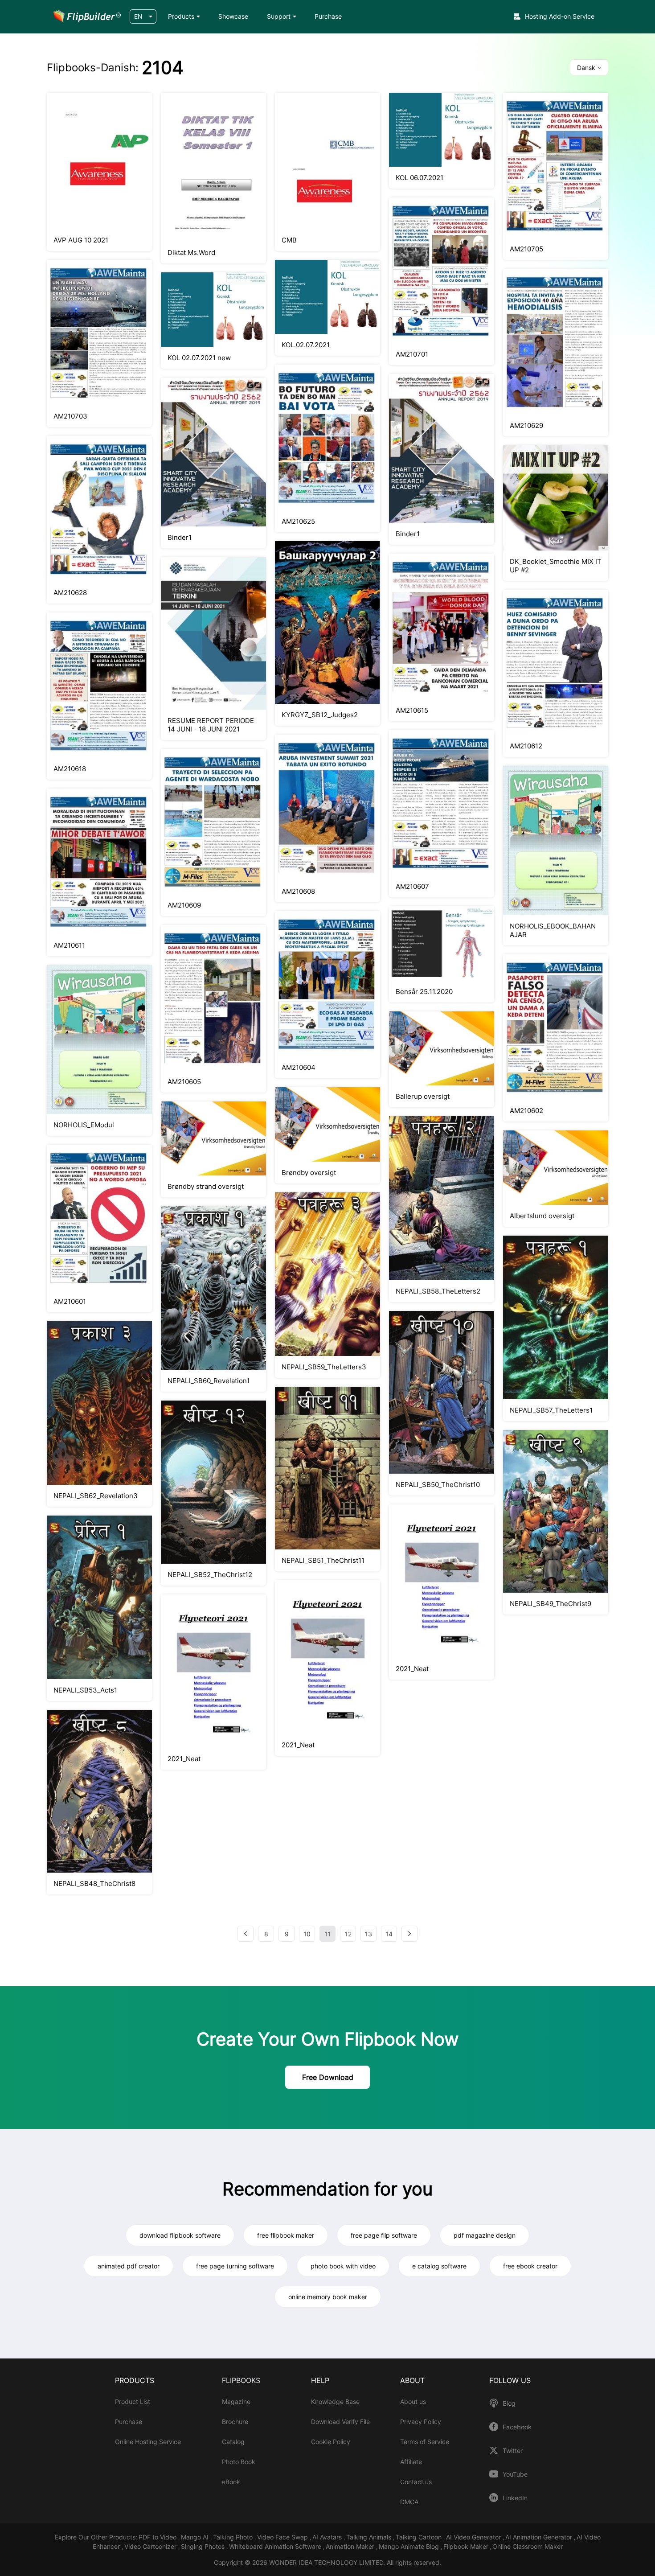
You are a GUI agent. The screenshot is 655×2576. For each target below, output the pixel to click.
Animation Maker (351, 2546)
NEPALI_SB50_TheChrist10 (438, 1485)
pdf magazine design (485, 2235)
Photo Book (239, 2462)
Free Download (328, 2077)
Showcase (233, 16)
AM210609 (184, 905)
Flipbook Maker (466, 2546)
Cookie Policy (331, 2442)
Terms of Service (425, 2442)
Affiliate (411, 2462)
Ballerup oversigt (423, 1096)
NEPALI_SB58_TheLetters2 (438, 1291)
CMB (289, 240)
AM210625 (298, 521)
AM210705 (526, 249)
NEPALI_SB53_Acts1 (85, 1690)
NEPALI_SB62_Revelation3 (96, 1496)
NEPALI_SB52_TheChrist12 (210, 1575)
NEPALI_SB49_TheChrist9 (551, 1604)
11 (327, 1934)
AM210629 (526, 425)
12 (348, 1934)
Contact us (416, 2482)
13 (368, 1934)
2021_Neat (184, 1759)
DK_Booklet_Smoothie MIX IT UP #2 (556, 566)
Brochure (235, 2422)
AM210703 (70, 416)
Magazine (236, 2401)
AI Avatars (328, 2537)
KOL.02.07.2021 (306, 345)
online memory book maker (328, 2297)
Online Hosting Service (148, 2442)
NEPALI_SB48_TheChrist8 (94, 1884)
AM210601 (70, 1301)
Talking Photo (234, 2537)
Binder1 (180, 537)
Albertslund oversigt (542, 1216)
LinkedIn (515, 2498)
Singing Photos (204, 2546)
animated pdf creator (129, 2266)
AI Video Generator (474, 2537)
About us (413, 2401)
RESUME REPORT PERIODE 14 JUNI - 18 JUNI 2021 (211, 725)
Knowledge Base (335, 2401)
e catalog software (439, 2266)
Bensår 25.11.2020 (424, 992)
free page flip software (384, 2235)
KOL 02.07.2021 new (199, 358)
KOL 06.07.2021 (420, 178)
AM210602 (526, 1111)
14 (389, 1934)
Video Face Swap (283, 2537)
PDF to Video (158, 2537)
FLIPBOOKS (241, 2380)
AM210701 (412, 354)
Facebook (517, 2427)
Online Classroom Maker (528, 2546)
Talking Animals (370, 2537)
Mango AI (196, 2537)
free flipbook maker (286, 2235)
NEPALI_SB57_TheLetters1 (551, 1410)
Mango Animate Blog (410, 2546)
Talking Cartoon (420, 2537)
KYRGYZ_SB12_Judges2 (320, 715)
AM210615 (412, 710)
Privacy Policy (421, 2422)
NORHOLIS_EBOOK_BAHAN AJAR (553, 930)
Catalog (233, 2442)
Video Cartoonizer (151, 2546)
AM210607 (412, 886)
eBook (231, 2482)
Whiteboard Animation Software (276, 2546)
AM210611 (69, 945)
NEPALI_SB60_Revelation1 (209, 1381)
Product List (133, 2401)
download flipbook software (180, 2235)
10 (307, 1934)
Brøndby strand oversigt (206, 1186)
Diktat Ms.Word (191, 253)
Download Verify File (340, 2422)
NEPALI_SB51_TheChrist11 (323, 1560)
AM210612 (526, 746)
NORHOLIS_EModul (84, 1125)
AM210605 (184, 1082)
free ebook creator (530, 2266)
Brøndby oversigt (309, 1173)
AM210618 (70, 769)
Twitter (513, 2451)
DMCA (409, 2502)
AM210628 (70, 593)
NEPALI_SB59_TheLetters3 (324, 1367)
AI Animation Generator (540, 2537)
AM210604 (299, 1067)
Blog (509, 2403)
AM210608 (298, 891)
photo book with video (343, 2266)
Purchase (328, 16)
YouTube (515, 2474)
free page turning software (235, 2266)
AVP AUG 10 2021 (81, 240)
